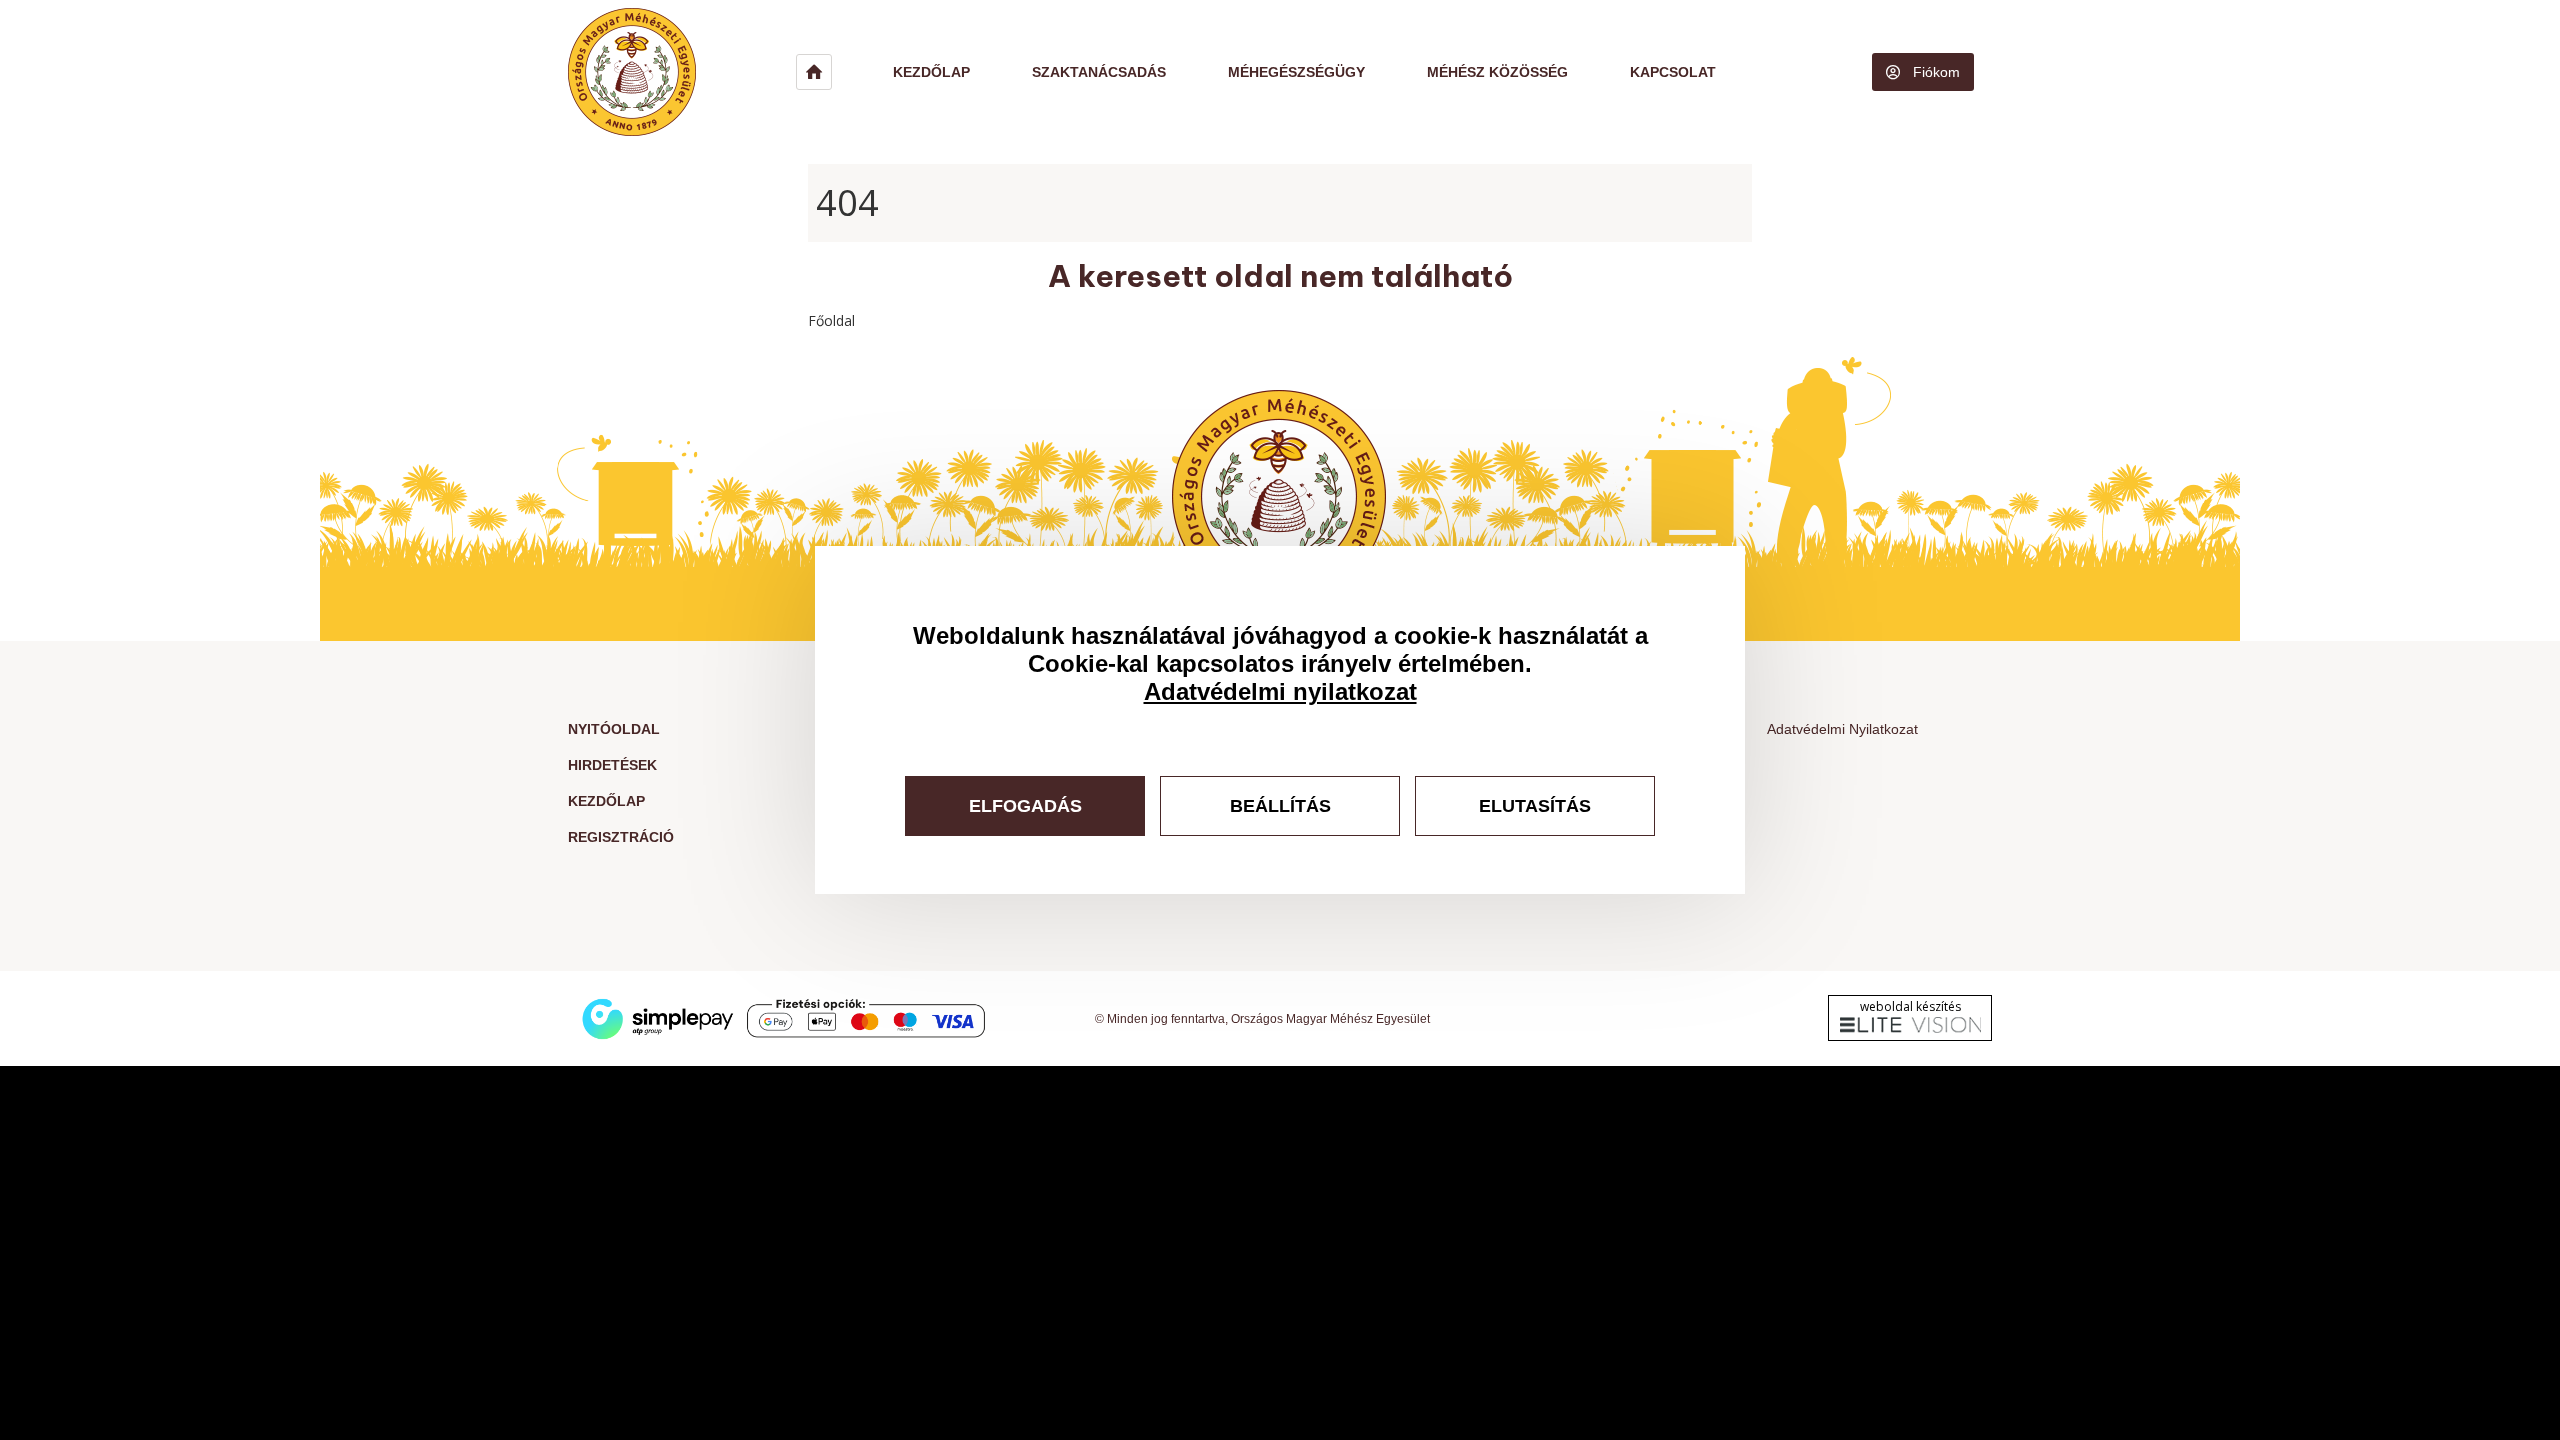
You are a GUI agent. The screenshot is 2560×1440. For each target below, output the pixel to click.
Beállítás (1280, 806)
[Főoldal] (682, 72)
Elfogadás (1025, 806)
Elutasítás (1535, 806)
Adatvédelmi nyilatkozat (1280, 691)
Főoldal (831, 320)
